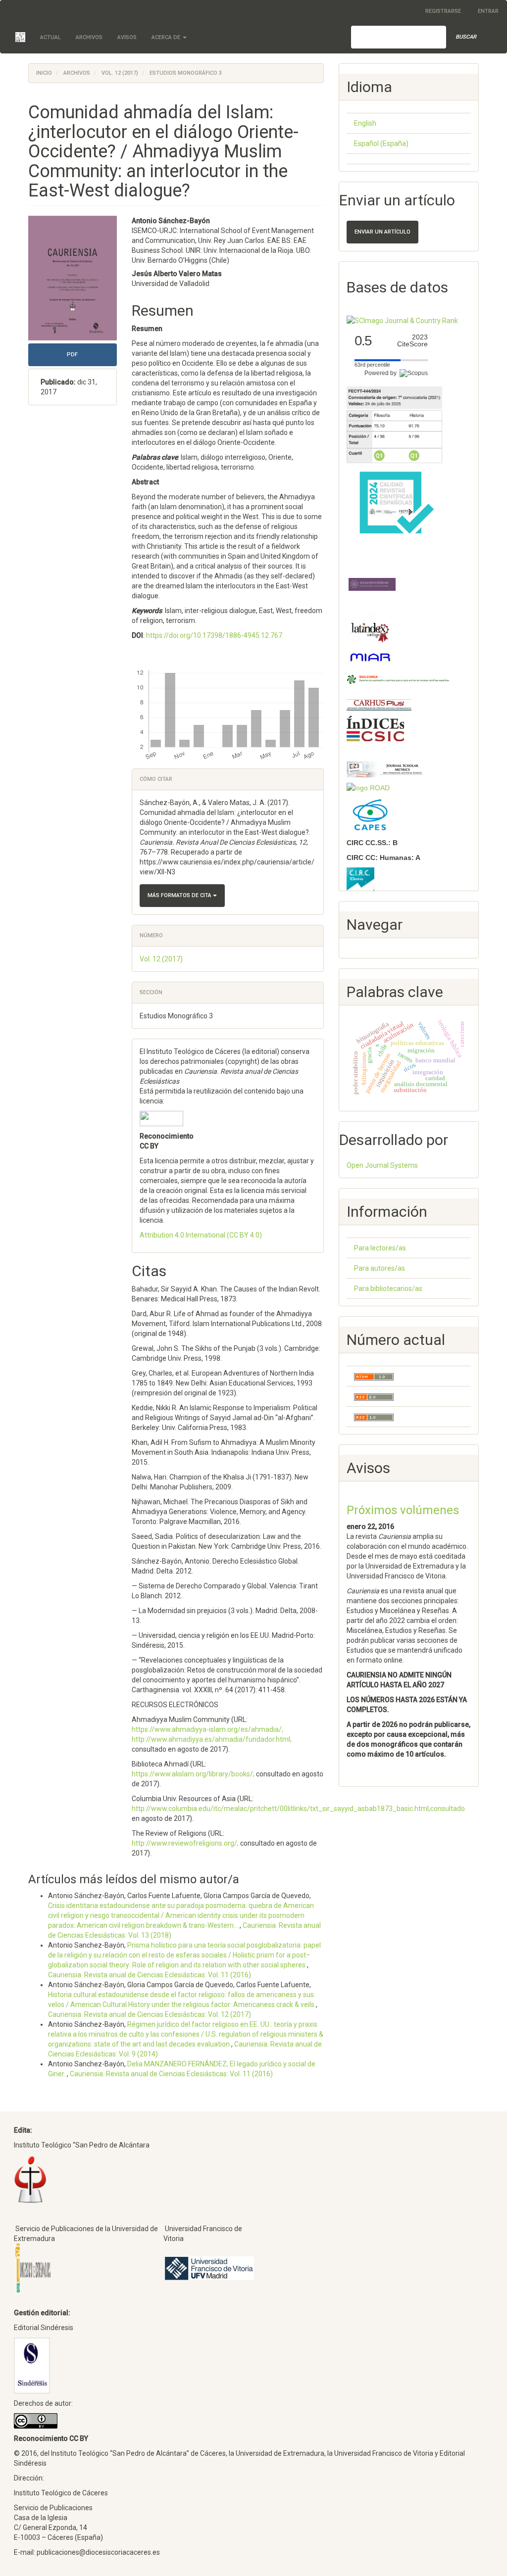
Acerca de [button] (167, 37)
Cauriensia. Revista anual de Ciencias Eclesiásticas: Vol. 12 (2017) (150, 2014)
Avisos (127, 37)
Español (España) (381, 143)
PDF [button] (72, 355)
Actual (51, 37)
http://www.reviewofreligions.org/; (185, 1843)
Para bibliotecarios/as (388, 1288)
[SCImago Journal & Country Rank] (402, 320)
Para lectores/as (380, 1248)
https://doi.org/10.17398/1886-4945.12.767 (214, 635)
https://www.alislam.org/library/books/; (193, 1774)
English (365, 123)
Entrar (488, 11)
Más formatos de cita (180, 895)
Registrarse (443, 11)
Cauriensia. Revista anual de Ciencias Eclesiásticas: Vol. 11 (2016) (150, 1975)
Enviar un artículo (382, 232)
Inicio (44, 73)
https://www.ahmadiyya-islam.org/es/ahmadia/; (207, 1729)
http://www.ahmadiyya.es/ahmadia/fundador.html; (212, 1739)
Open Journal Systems (382, 1165)
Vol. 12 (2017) (120, 73)
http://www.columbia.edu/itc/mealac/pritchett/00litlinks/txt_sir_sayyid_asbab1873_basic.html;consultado (298, 1809)
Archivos (89, 37)
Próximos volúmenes (403, 1510)
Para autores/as (380, 1268)
